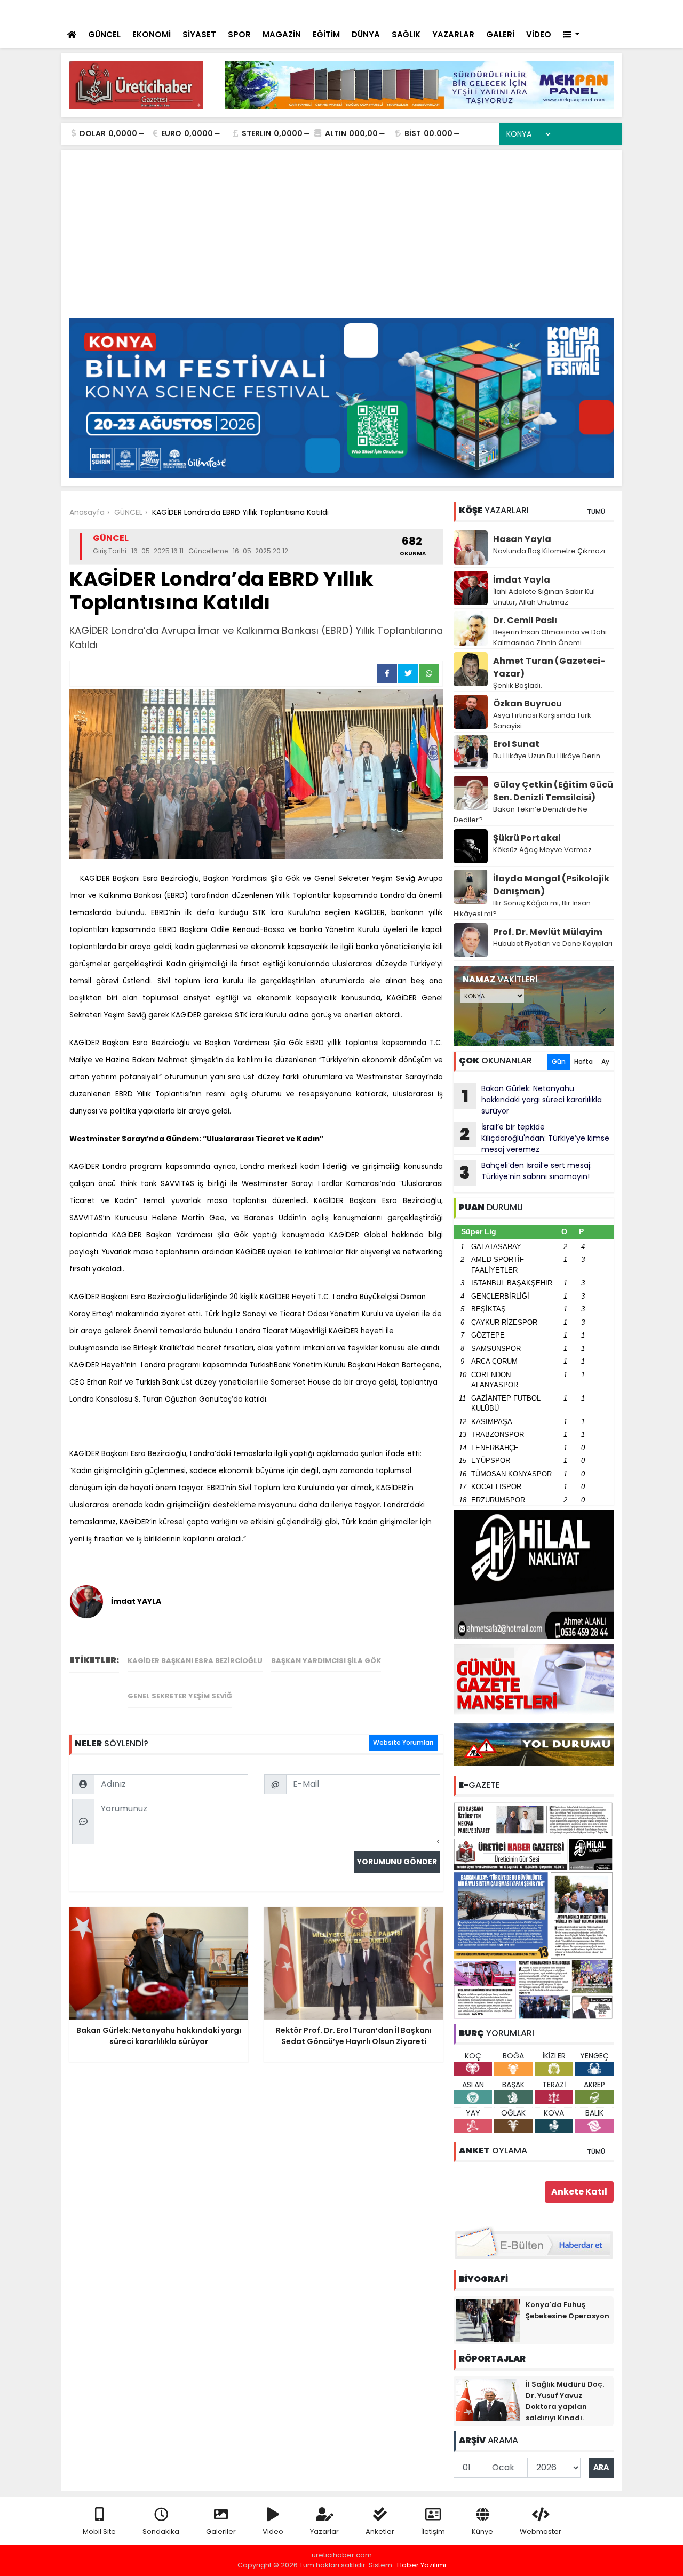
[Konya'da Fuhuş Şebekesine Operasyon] (488, 2320)
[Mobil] (454, 11)
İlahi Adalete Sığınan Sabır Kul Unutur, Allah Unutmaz (544, 597)
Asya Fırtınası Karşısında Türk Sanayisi (542, 721)
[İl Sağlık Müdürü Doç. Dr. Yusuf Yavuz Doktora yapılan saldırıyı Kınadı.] (488, 2399)
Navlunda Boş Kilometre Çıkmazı (549, 551)
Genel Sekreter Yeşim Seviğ (180, 1696)
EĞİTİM (326, 34)
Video (273, 2531)
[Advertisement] (341, 238)
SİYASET (199, 34)
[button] (571, 35)
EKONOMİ (152, 34)
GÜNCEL (104, 34)
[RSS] (604, 11)
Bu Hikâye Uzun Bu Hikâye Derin (547, 756)
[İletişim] (498, 11)
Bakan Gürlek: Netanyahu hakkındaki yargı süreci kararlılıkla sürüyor (532, 1100)
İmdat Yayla (522, 580)
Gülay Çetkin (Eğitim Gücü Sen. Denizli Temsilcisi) (553, 791)
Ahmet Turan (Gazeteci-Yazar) (549, 667)
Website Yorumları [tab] (403, 1742)
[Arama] (475, 11)
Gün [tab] (559, 1062)
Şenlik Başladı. (518, 685)
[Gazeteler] (560, 11)
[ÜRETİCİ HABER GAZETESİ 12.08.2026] (534, 1910)
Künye (482, 2531)
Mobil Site (99, 2531)
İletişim (433, 2531)
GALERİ (500, 34)
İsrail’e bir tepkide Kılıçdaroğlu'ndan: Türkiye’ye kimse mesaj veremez (535, 1138)
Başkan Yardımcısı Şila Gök (326, 1661)
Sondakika (161, 2531)
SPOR (239, 34)
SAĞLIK (406, 34)
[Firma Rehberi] (521, 11)
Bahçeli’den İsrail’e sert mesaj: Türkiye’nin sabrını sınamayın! (270, 12)
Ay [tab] (605, 1062)
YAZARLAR (453, 34)
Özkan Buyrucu (527, 703)
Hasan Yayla (522, 539)
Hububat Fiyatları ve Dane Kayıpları (553, 944)
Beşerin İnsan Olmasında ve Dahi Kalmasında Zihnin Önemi (550, 637)
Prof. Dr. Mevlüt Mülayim (548, 932)
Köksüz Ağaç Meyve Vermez (542, 850)
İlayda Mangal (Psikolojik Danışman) (551, 885)
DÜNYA (366, 34)
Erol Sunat (516, 744)
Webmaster (541, 2531)
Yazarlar (324, 2531)
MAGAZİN (282, 34)
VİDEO (539, 34)
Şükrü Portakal (527, 838)
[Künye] (582, 11)
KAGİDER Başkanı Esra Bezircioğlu (195, 1661)
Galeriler (221, 2531)
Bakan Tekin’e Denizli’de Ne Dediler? (521, 814)
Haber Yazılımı (422, 2565)
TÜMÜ (596, 511)
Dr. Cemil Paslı (525, 620)
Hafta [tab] (583, 1062)
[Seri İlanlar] (540, 11)
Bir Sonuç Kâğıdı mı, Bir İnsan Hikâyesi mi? (522, 908)
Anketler (380, 2531)
